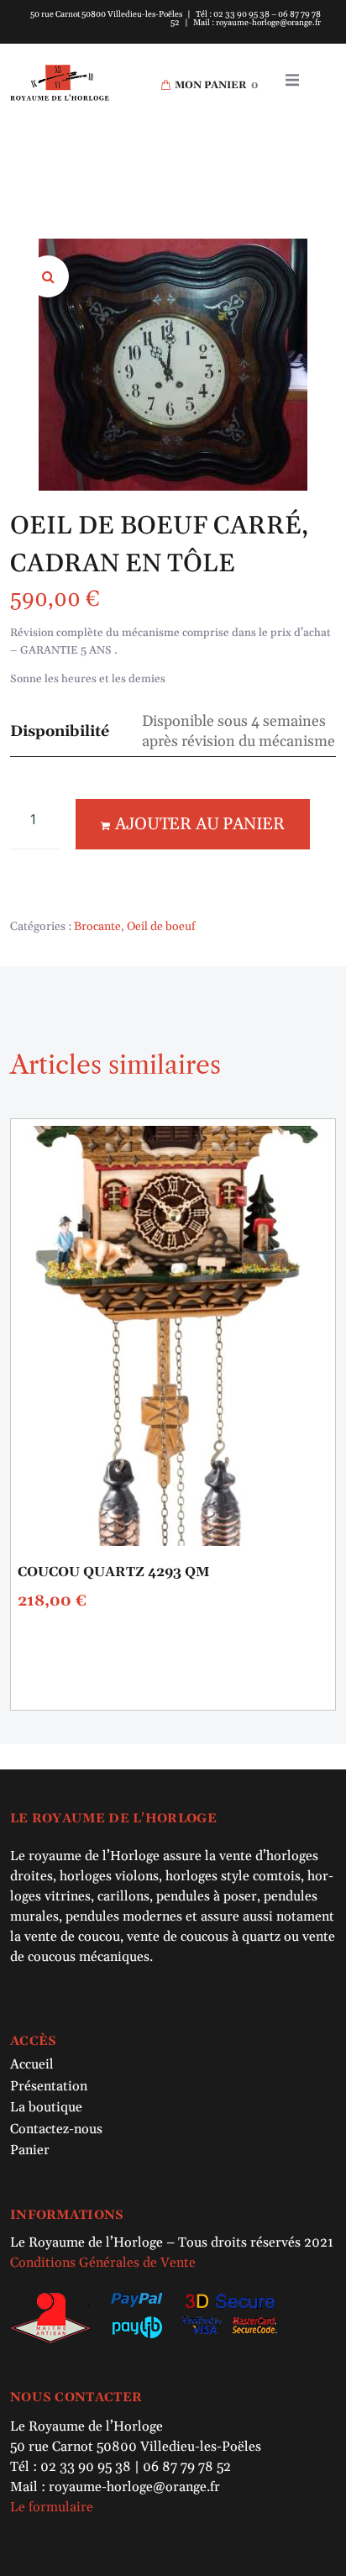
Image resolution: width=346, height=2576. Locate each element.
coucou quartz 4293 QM (113, 1572)
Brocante (97, 927)
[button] (292, 80)
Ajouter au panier (200, 824)
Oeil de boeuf (161, 927)
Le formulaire (52, 2507)
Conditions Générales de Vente (103, 2263)
